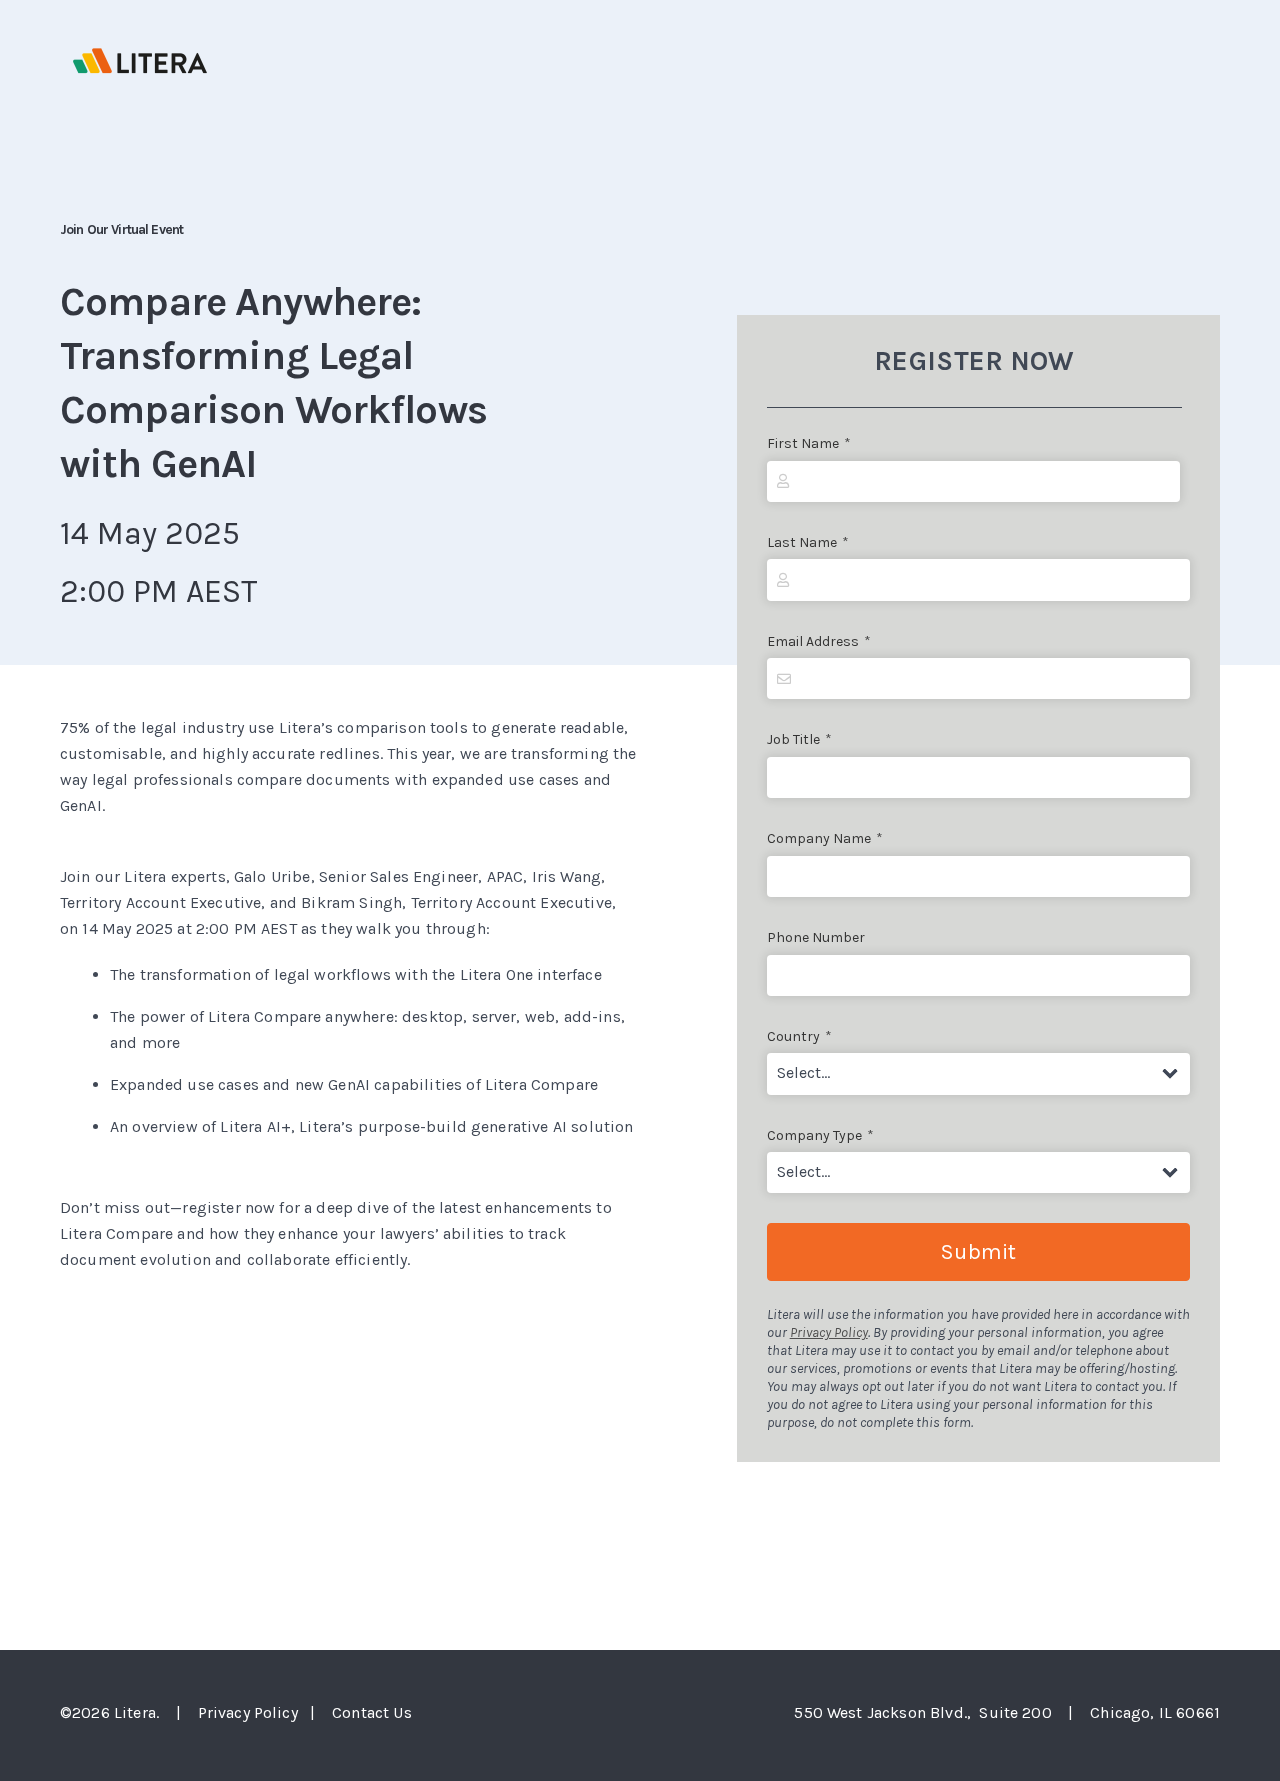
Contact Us (372, 1712)
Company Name (825, 838)
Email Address (819, 641)
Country (799, 1036)
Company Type (820, 1135)
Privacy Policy (829, 1332)
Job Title (799, 739)
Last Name (808, 542)
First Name (809, 443)
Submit (978, 1252)
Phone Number (816, 937)
